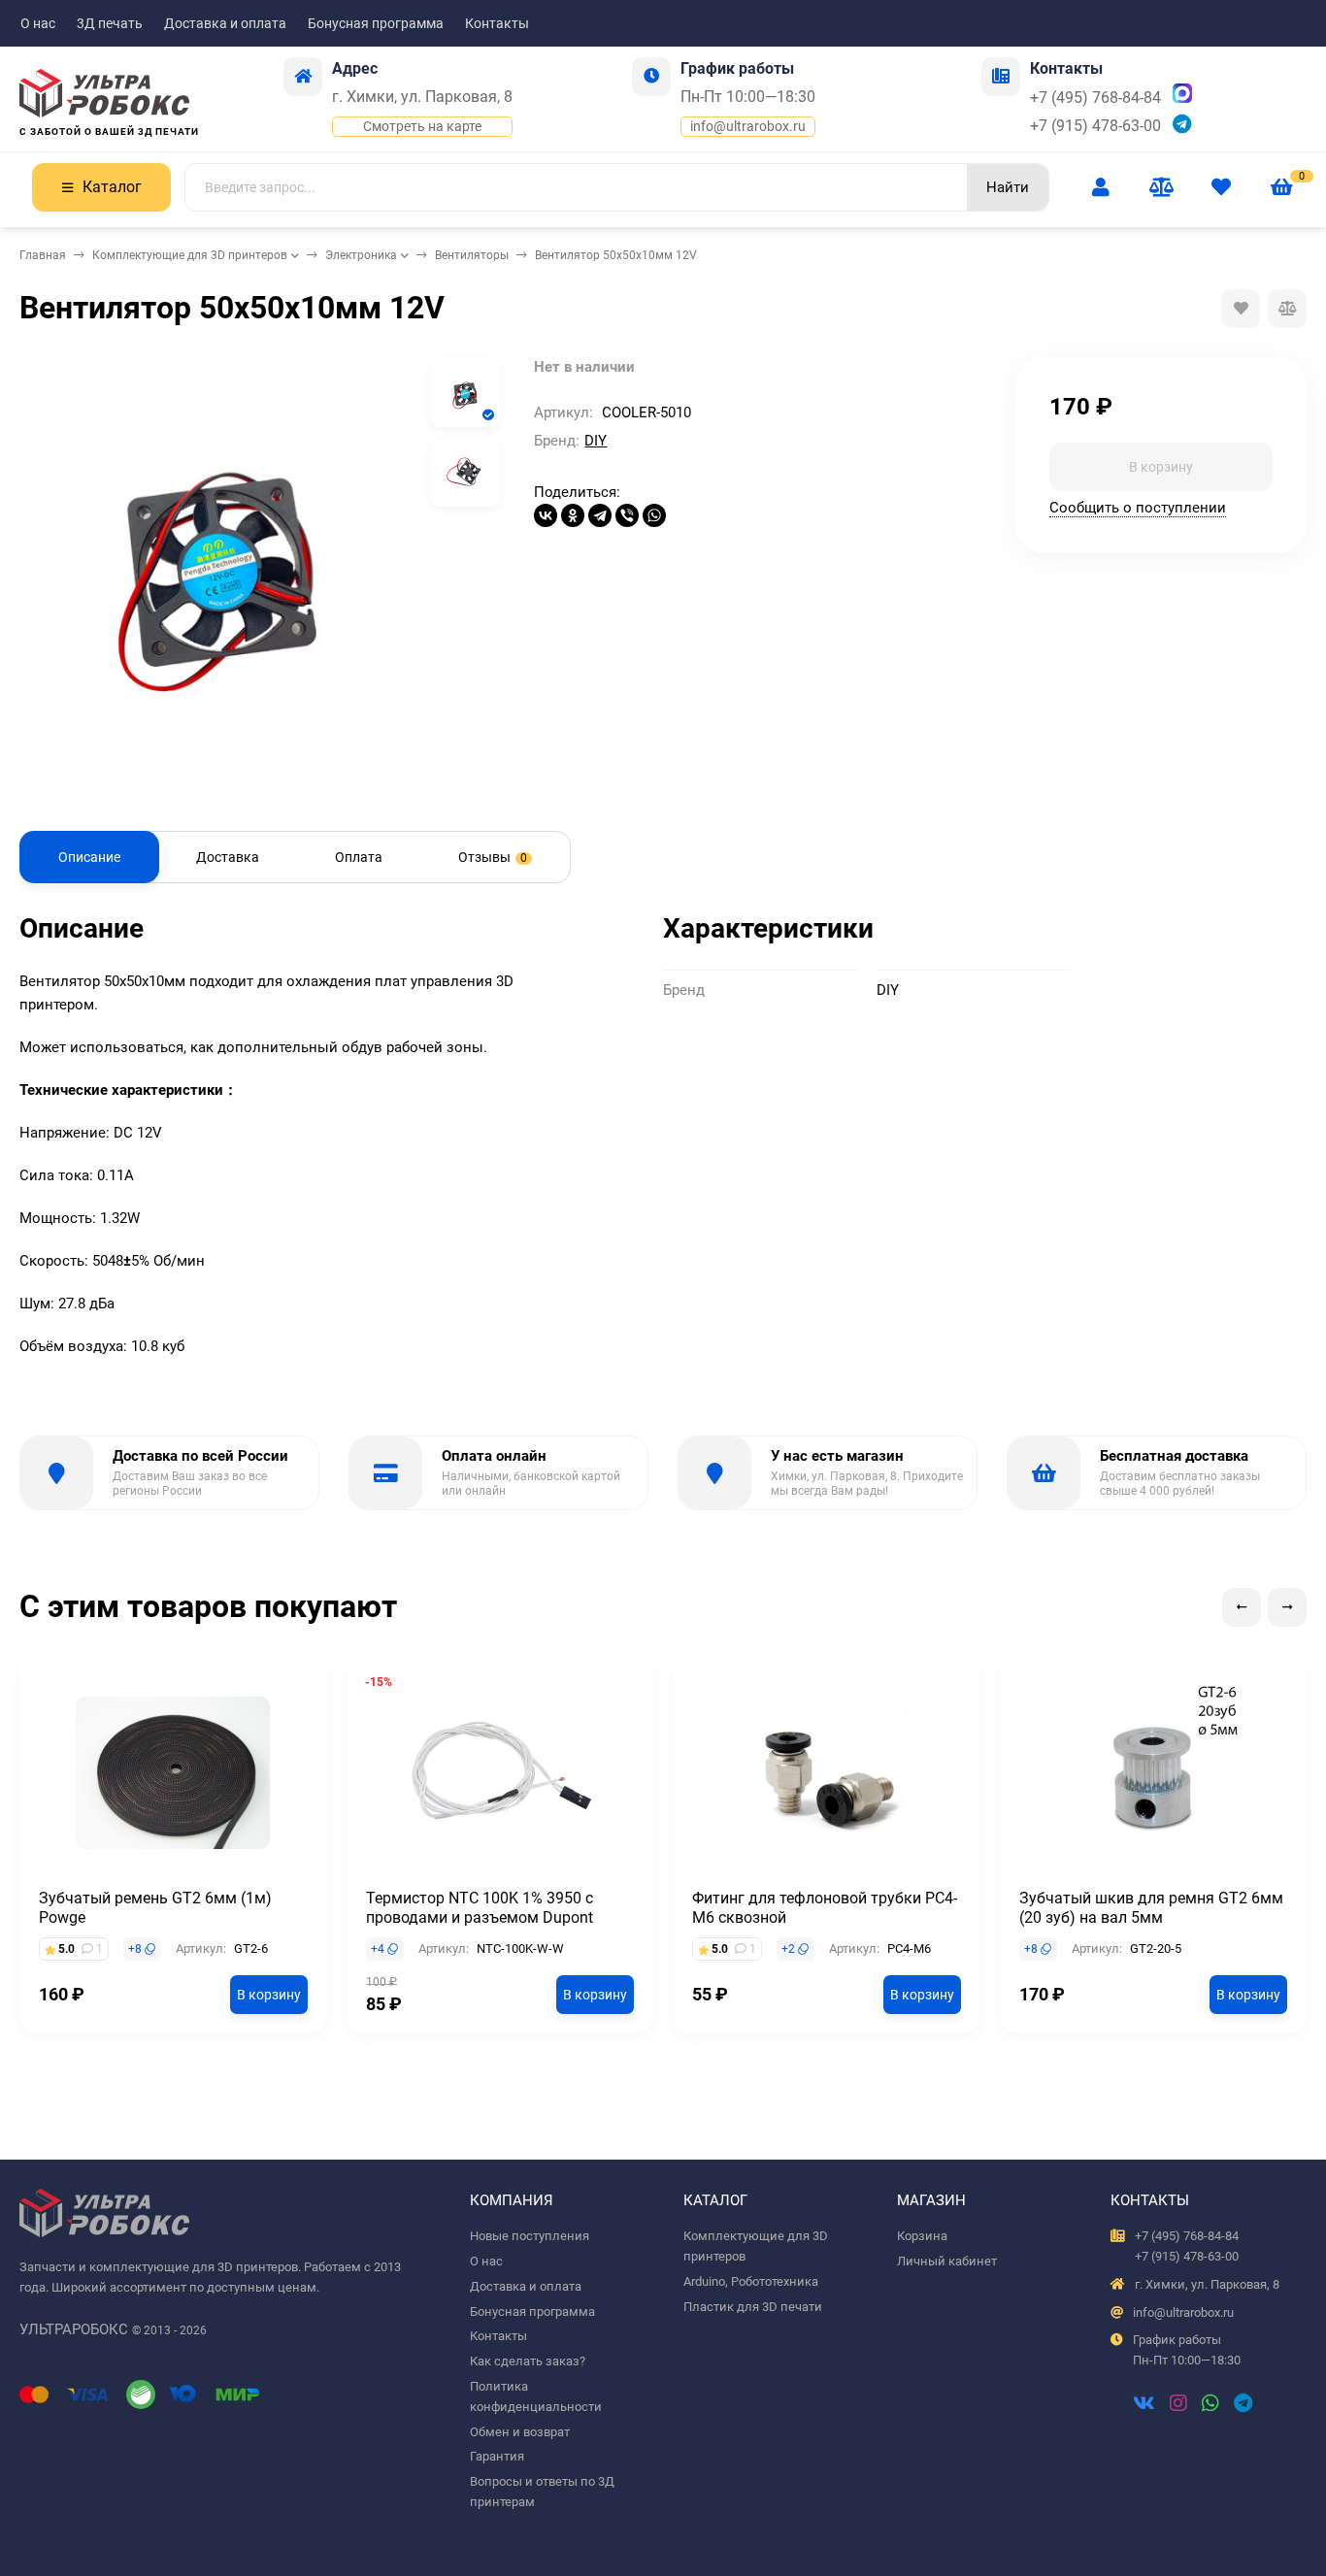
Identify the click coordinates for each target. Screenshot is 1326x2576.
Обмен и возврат (520, 2432)
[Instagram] (1178, 2405)
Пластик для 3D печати (753, 2307)
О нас (38, 23)
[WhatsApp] (654, 515)
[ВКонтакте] (546, 515)
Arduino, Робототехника (751, 2281)
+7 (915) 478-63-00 (1095, 126)
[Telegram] (600, 515)
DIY (596, 441)
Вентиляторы (472, 255)
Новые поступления (530, 2236)
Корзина (922, 2236)
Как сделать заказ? (528, 2361)
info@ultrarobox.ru (748, 126)
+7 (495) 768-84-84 (1095, 98)
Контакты (497, 23)
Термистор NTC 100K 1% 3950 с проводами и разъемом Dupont (480, 1908)
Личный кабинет (947, 2261)
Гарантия (497, 2456)
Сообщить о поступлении (1138, 508)
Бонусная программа (376, 23)
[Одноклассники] (573, 515)
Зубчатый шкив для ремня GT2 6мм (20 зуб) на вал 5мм (1151, 1908)
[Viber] (627, 515)
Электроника (361, 255)
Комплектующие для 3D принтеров (190, 255)
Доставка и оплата (225, 23)
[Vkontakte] (1144, 2405)
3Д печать (110, 23)
